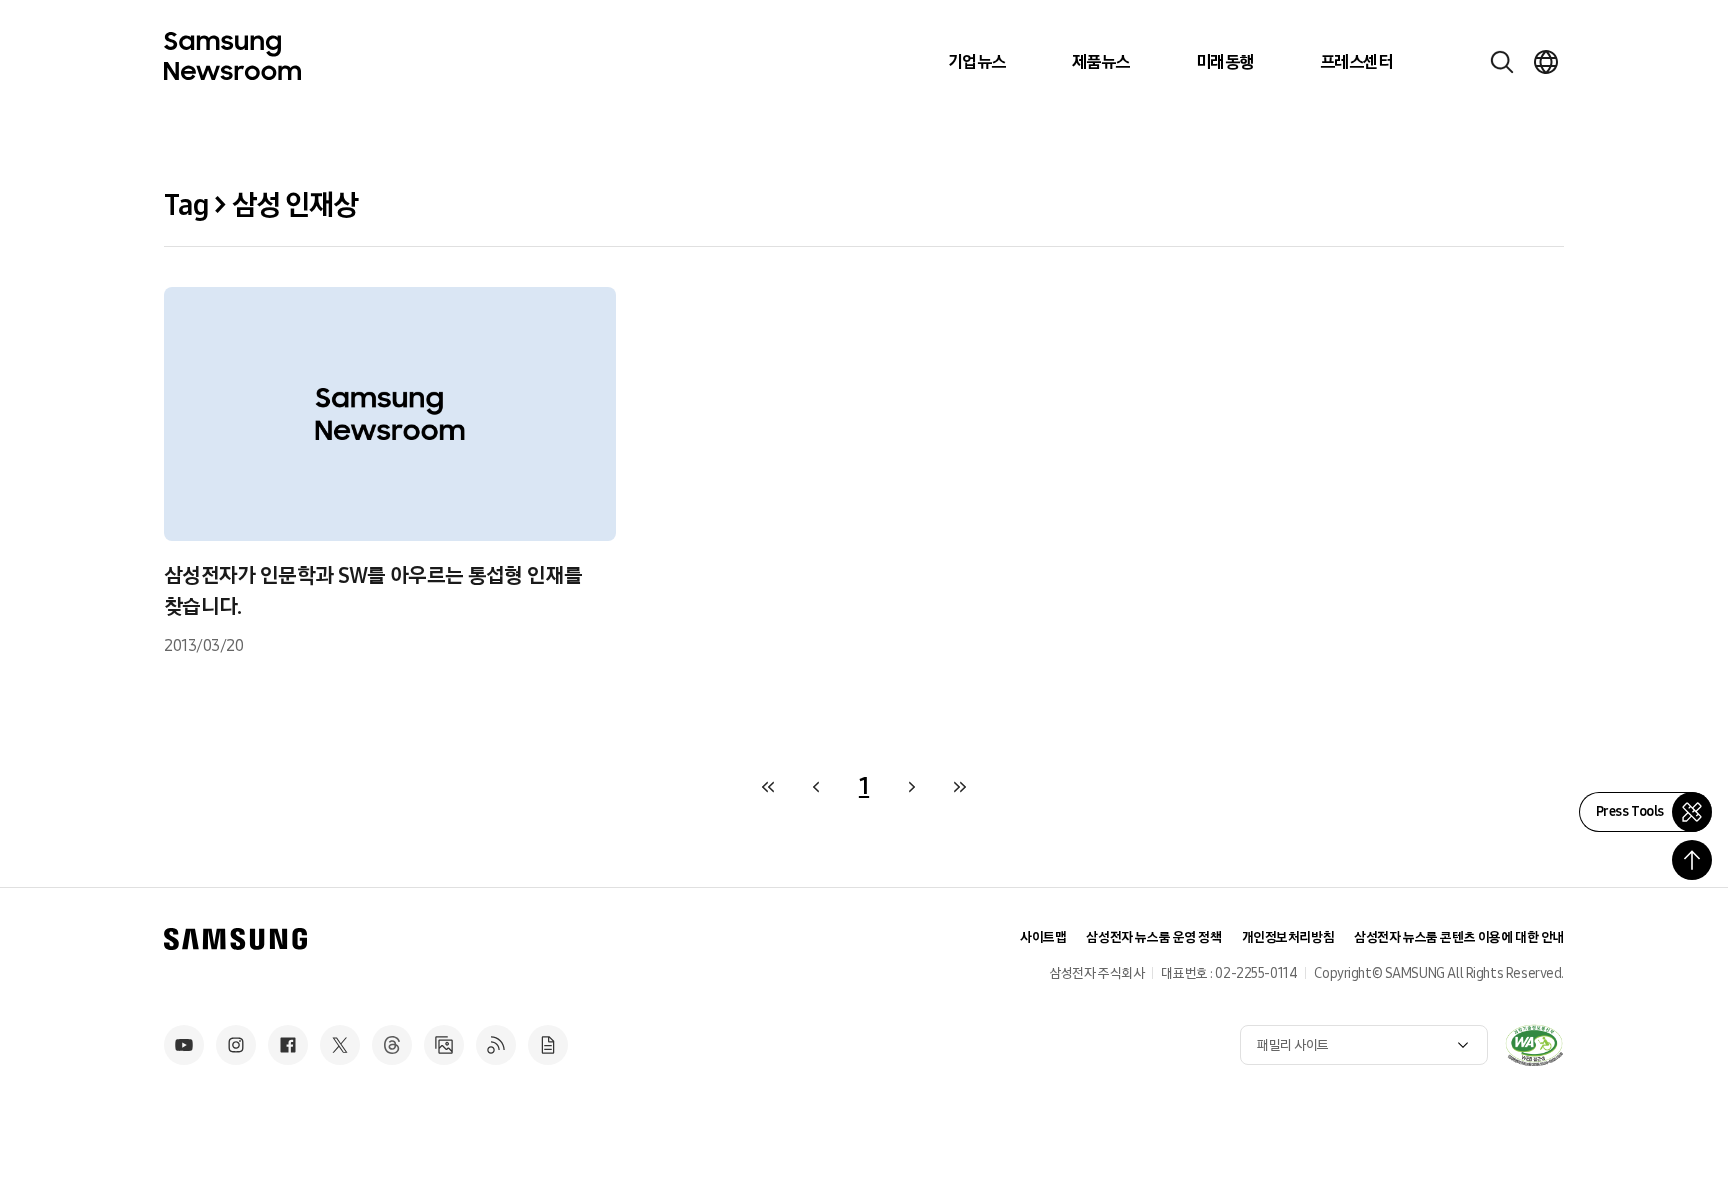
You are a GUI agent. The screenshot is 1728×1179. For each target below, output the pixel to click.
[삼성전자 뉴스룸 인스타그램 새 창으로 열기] (236, 1045)
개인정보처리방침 (1288, 937)
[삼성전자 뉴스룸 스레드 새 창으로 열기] (392, 1045)
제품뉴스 (1101, 62)
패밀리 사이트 (1293, 1045)
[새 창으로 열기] (1534, 1045)
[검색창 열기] (1502, 62)
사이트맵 (1043, 937)
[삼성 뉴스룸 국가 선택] (1546, 62)
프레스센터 (1356, 62)
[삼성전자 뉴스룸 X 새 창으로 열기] (340, 1045)
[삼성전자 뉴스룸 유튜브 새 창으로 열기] (184, 1045)
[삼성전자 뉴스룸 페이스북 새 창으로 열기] (288, 1045)
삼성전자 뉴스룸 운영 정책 (1153, 937)
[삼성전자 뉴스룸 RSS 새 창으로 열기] (496, 1045)
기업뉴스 (977, 62)
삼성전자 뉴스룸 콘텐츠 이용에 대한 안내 (1459, 937)
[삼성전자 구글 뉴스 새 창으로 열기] (548, 1045)
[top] (1692, 860)
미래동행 (1225, 62)
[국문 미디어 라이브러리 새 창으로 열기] (444, 1045)
